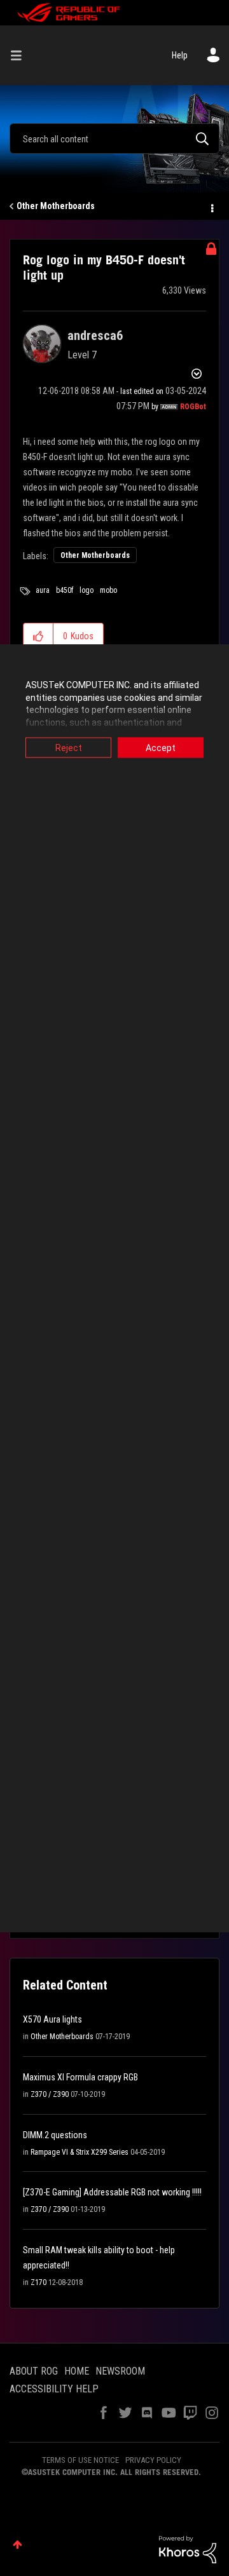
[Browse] (21, 55)
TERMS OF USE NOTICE (80, 2460)
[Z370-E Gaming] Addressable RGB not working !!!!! (112, 2192)
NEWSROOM (120, 2371)
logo (87, 590)
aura (43, 590)
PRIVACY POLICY (153, 2460)
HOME (77, 2371)
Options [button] (211, 207)
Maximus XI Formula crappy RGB (80, 2077)
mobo (108, 590)
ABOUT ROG (34, 2371)
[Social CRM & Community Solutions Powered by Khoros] (188, 2549)
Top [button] (17, 2545)
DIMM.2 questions (55, 2135)
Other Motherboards (56, 206)
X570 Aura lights (52, 2019)
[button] (38, 636)
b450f (65, 590)
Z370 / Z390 (50, 2094)
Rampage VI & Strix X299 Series (80, 2152)
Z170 (38, 2282)
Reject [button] (69, 748)
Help (180, 55)
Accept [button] (161, 748)
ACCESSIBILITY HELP (54, 2389)
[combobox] (114, 139)
